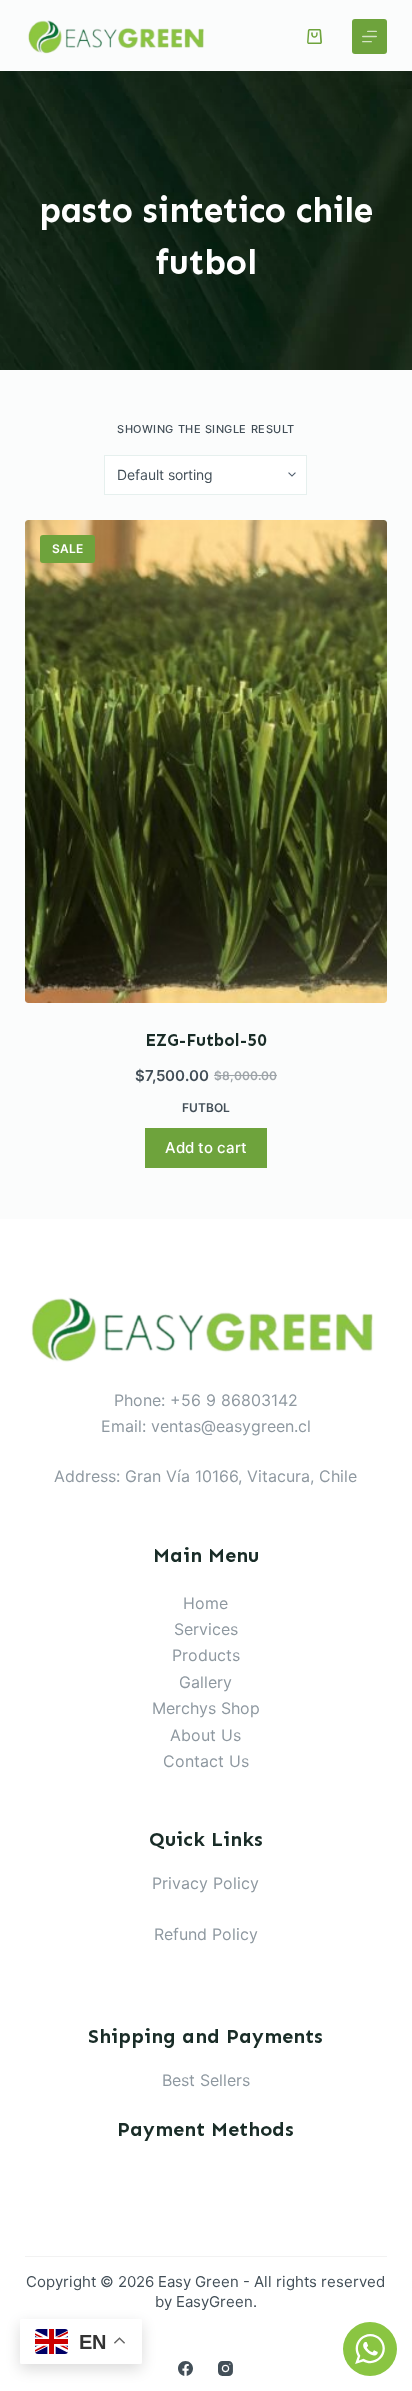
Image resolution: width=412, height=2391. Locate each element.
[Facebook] (185, 2368)
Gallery (205, 1682)
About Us (205, 1735)
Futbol (206, 1107)
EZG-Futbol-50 (206, 1040)
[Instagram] (225, 2368)
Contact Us (206, 1761)
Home (205, 1603)
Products (206, 1655)
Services (206, 1629)
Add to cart (206, 1147)
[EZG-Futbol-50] (206, 761)
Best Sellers (206, 2080)
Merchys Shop (206, 1708)
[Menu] (369, 36)
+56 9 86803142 (234, 1400)
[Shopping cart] (314, 36)
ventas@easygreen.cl (231, 1426)
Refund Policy (206, 1934)
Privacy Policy (205, 1883)
